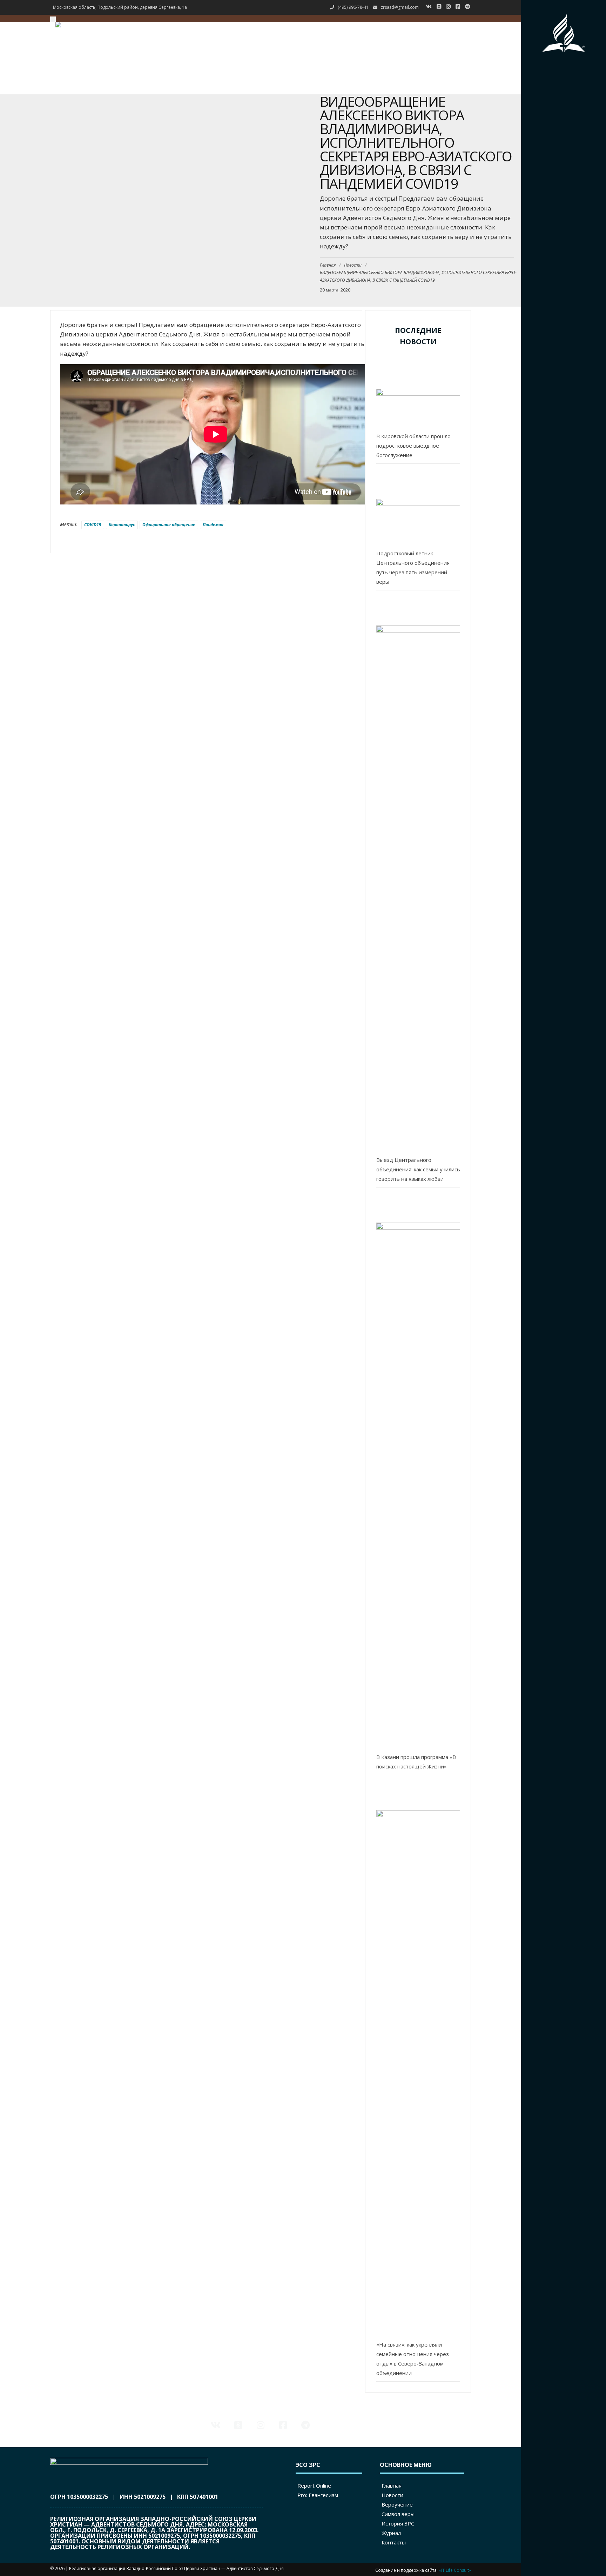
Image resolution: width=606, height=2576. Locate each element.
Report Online (314, 2485)
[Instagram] (450, 6)
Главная (450, 31)
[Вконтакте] (430, 6)
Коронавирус (122, 525)
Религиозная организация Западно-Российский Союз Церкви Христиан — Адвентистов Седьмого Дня (176, 2568)
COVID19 (93, 525)
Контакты (451, 90)
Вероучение (453, 50)
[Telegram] (469, 6)
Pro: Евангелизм (318, 2495)
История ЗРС (454, 70)
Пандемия (213, 525)
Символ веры (455, 60)
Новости (450, 41)
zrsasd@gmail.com (400, 7)
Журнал (449, 80)
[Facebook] (460, 6)
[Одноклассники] (441, 6)
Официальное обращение (169, 525)
